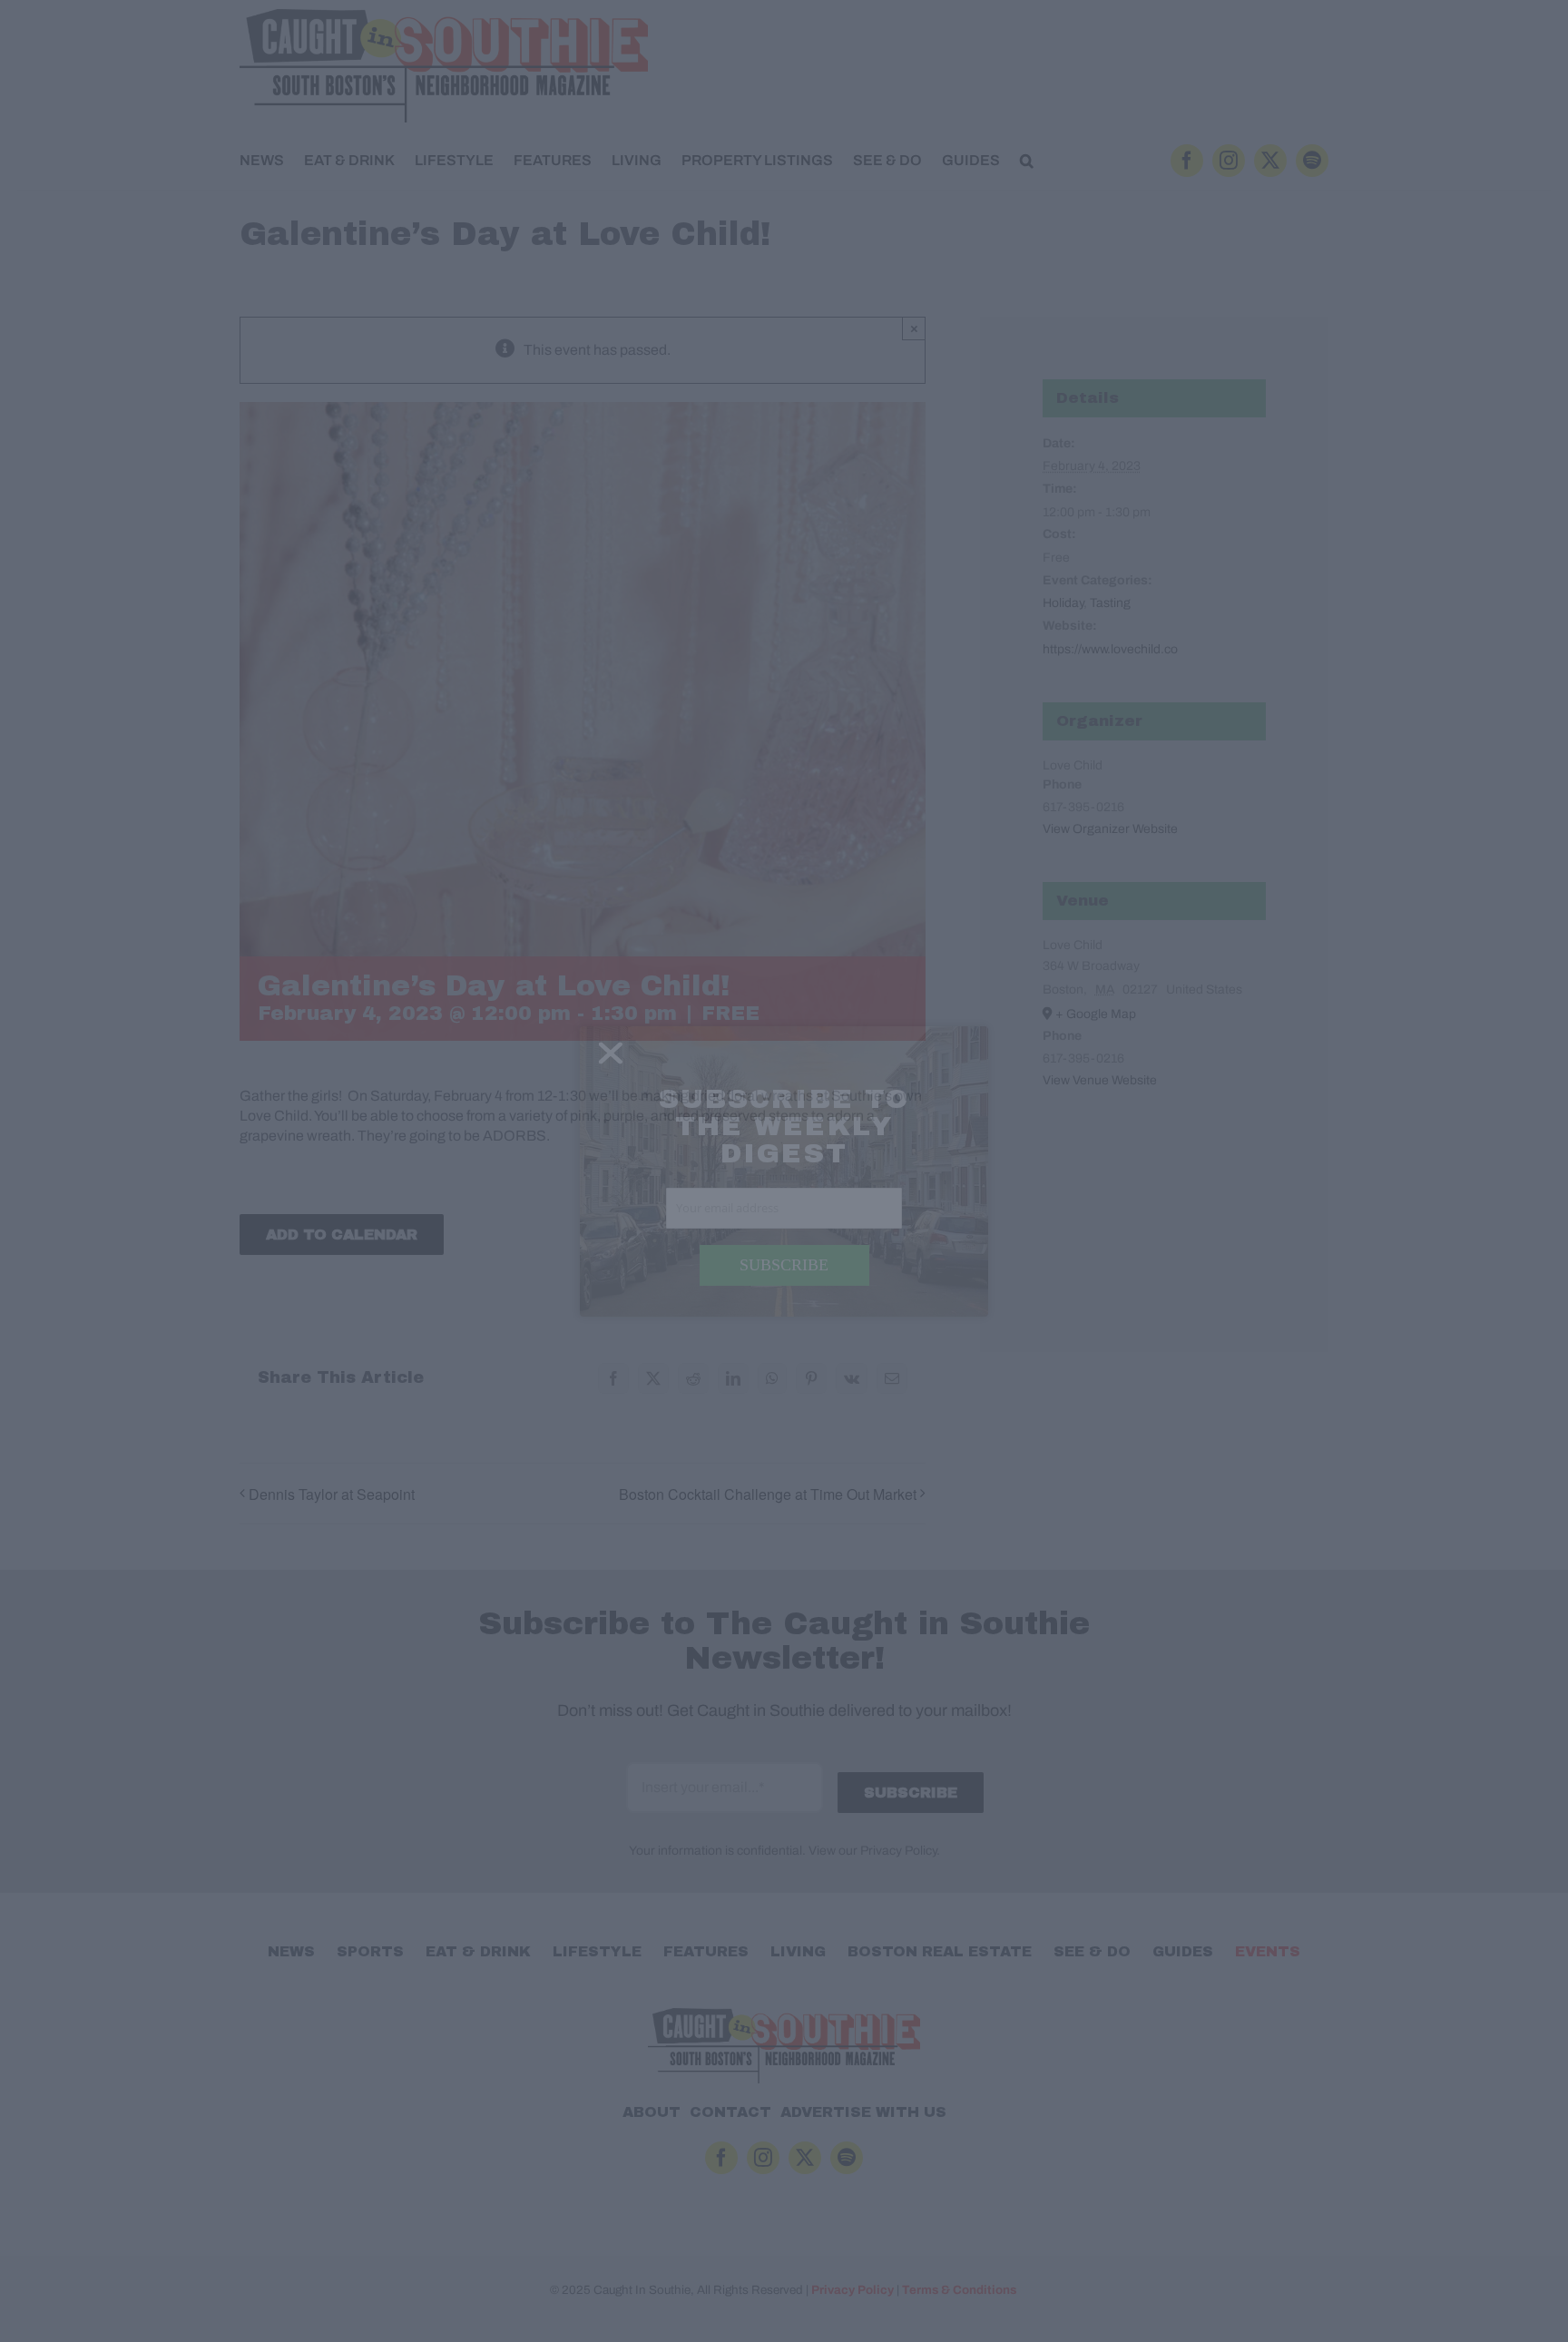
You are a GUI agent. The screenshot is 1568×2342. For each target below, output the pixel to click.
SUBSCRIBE (784, 1265)
